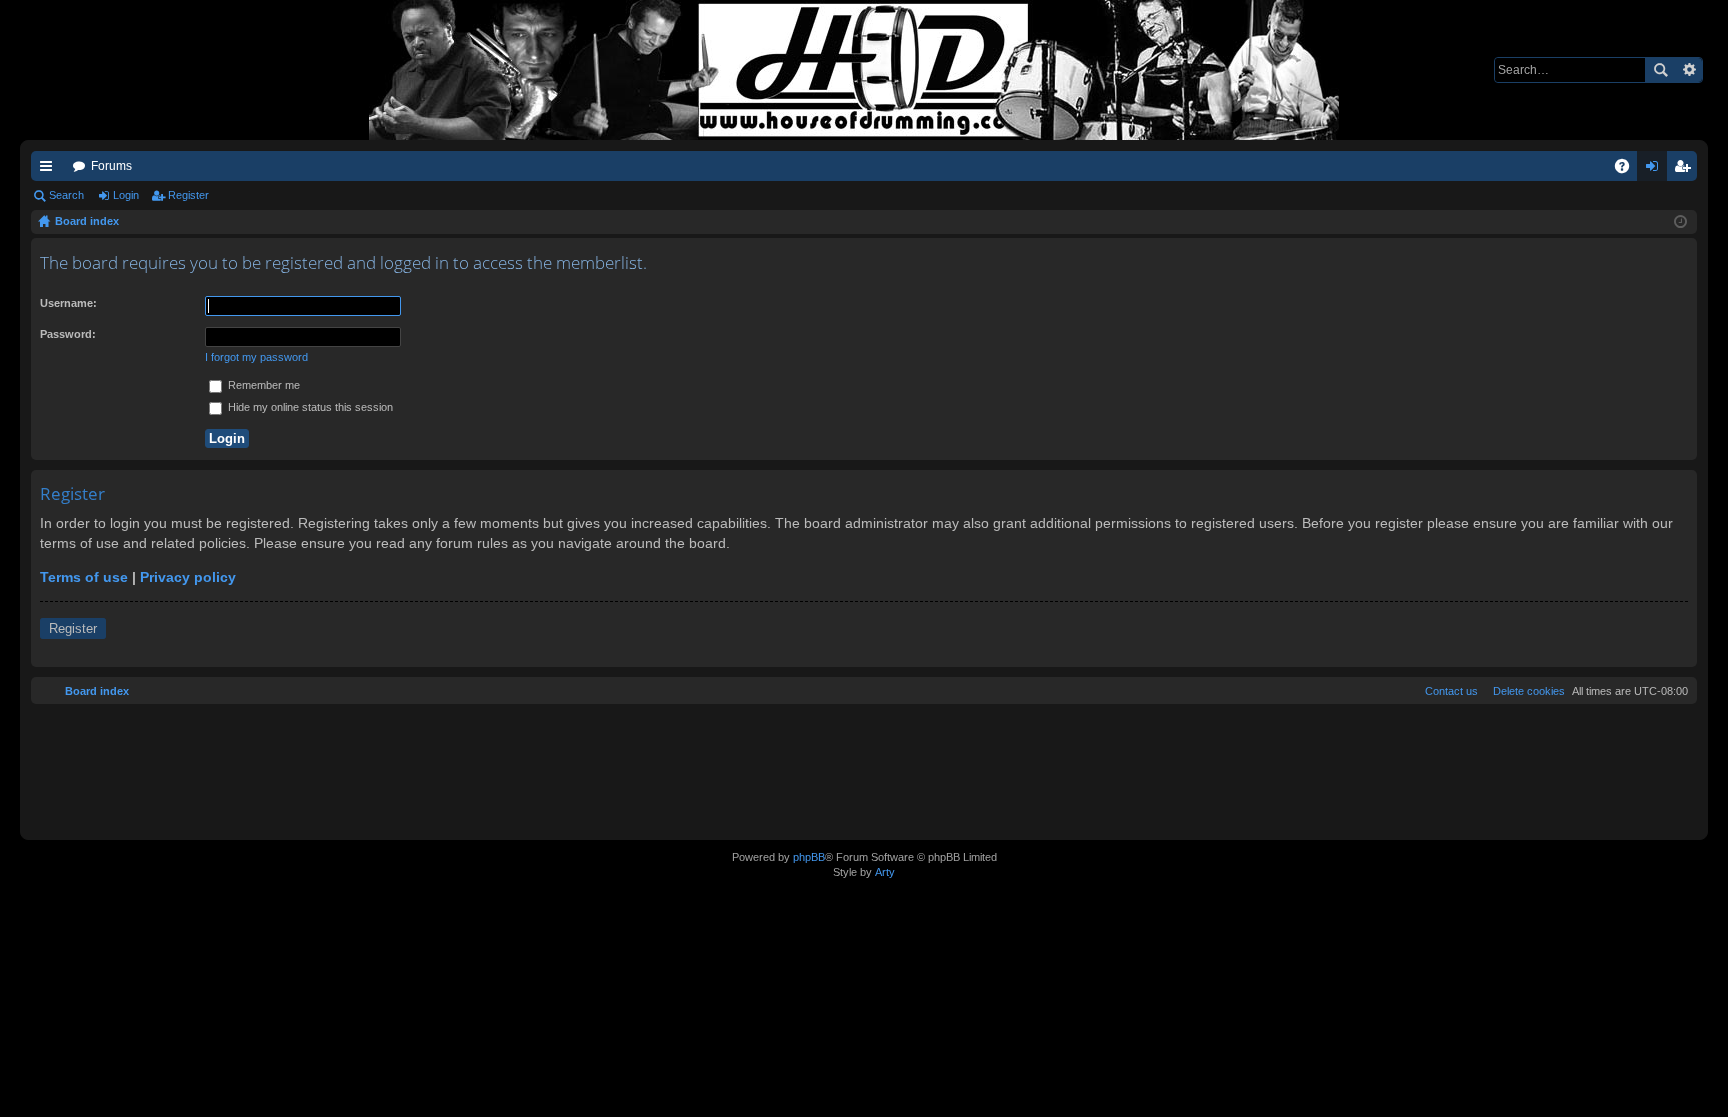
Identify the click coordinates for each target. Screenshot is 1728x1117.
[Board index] (864, 70)
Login (126, 195)
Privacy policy (188, 577)
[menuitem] (1525, 691)
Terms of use (84, 577)
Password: (68, 334)
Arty (885, 872)
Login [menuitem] (1656, 170)
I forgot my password (256, 357)
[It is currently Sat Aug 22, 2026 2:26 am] (1680, 222)
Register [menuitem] (1686, 170)
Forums (111, 166)
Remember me (262, 385)
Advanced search (1688, 70)
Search (1660, 70)
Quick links (50, 170)
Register (188, 195)
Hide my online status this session (309, 407)
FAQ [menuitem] (1628, 170)
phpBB (809, 857)
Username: (68, 303)
